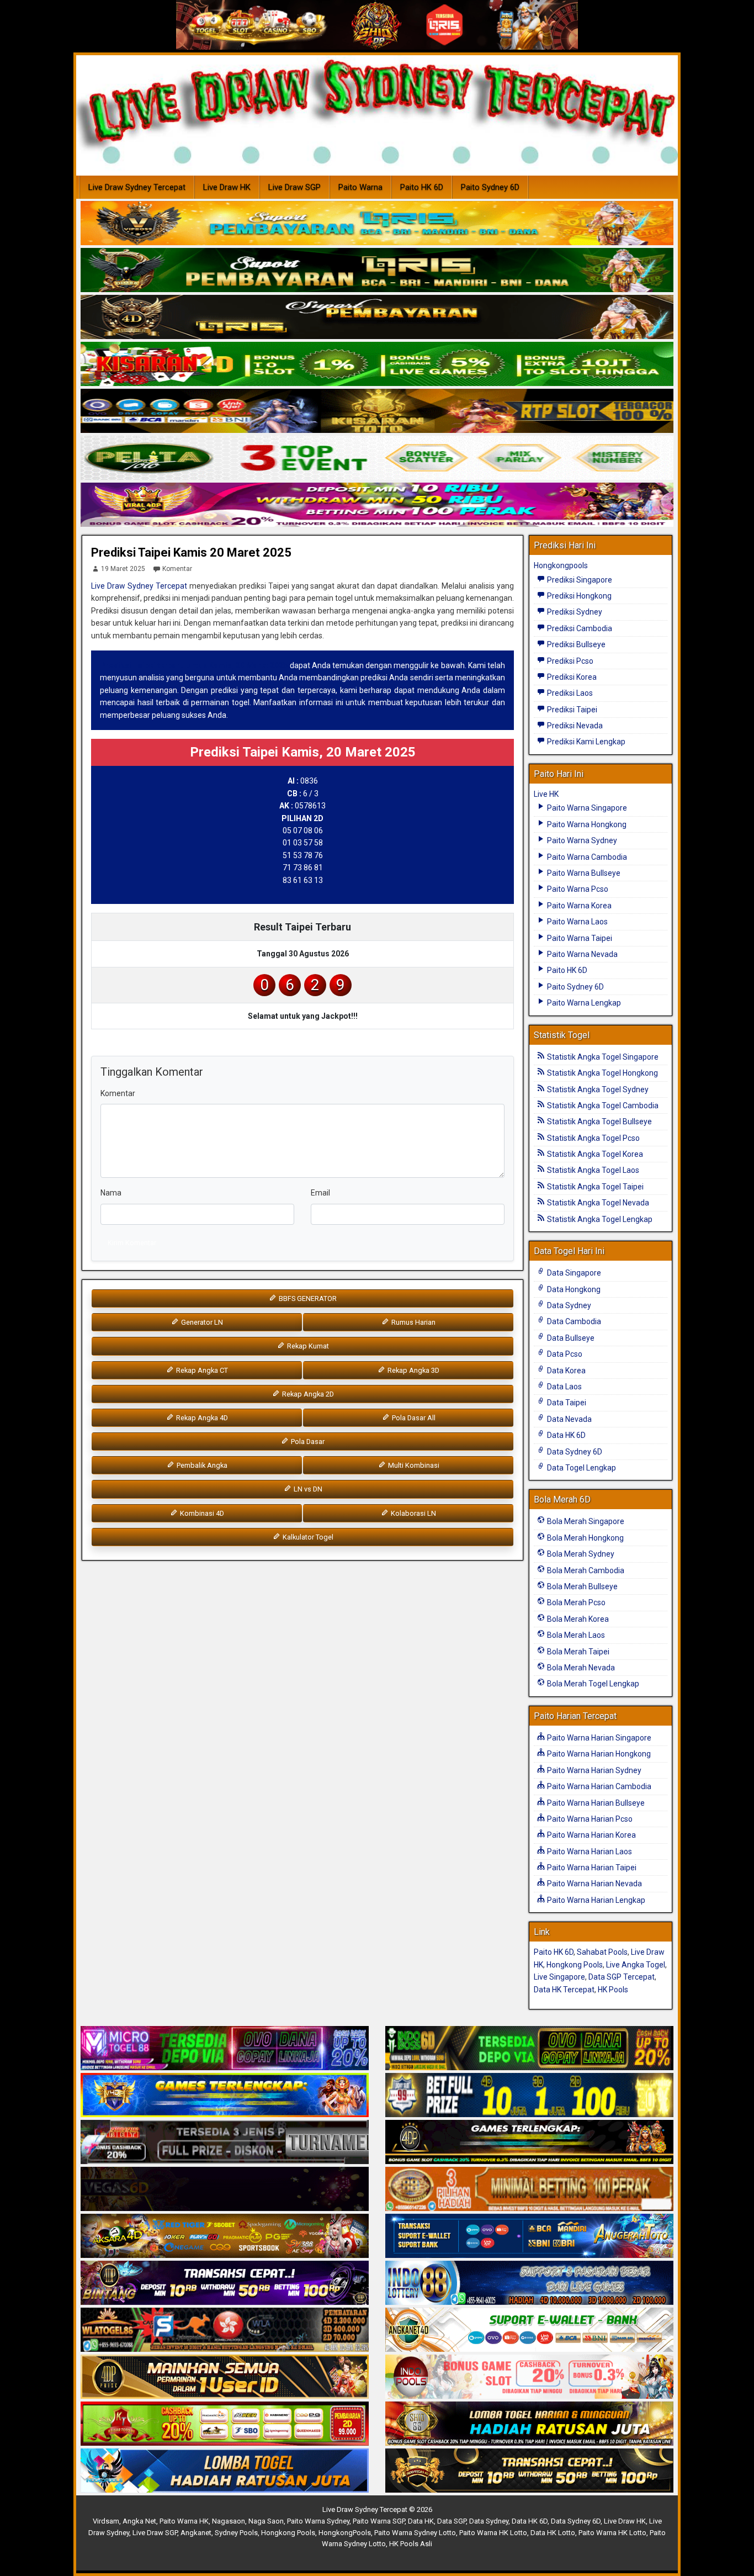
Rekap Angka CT (201, 1370)
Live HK (546, 794)
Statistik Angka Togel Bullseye (599, 1122)
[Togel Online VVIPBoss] (377, 224)
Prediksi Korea (571, 677)
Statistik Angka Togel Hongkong (602, 1073)
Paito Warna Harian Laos (589, 1852)
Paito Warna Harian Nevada (594, 1884)
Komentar (177, 569)
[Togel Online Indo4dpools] (225, 2471)
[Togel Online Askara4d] (225, 2236)
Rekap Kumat (307, 1346)
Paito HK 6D (422, 187)
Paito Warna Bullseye (583, 873)
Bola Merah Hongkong (585, 1538)
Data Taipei (566, 1403)
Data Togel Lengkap (581, 1468)
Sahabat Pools (602, 1952)
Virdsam (106, 2521)
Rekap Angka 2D (307, 1394)
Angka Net (139, 2521)
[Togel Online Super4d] (377, 318)
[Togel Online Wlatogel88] (225, 2330)
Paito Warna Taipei (579, 938)
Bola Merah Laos (575, 1635)
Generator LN (201, 1322)
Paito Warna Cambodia (586, 857)
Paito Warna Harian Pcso (589, 1819)
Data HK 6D (565, 1435)
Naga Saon (266, 2521)
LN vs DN (307, 1489)
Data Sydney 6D (574, 1452)
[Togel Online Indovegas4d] (529, 2471)
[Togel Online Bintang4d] (225, 2283)
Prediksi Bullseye (575, 644)
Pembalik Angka (201, 1465)
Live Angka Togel (636, 1965)
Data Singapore (573, 1273)
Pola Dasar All (413, 1418)
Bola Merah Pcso (575, 1602)
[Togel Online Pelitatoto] (377, 458)
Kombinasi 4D (201, 1513)
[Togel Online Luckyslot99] (529, 2096)
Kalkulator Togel (307, 1537)
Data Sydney (568, 1305)
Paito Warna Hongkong (586, 824)
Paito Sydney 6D (490, 187)
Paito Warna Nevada (582, 954)
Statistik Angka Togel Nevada (597, 1203)
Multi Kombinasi (413, 1465)
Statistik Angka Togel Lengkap (599, 1219)
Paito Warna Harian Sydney (593, 1770)
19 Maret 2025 (123, 569)
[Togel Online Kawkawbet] (225, 2143)
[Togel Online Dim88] (377, 271)
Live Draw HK (227, 187)
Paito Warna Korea (578, 906)
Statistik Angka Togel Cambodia (602, 1105)
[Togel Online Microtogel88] (225, 2049)
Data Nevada (569, 1419)
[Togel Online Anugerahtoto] (529, 2236)
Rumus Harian (413, 1322)
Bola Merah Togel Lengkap (592, 1684)
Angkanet (196, 2533)
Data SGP (452, 2521)
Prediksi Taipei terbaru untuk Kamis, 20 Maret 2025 (194, 665)
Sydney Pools (236, 2533)
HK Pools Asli (411, 2544)
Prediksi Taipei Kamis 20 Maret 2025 (191, 552)
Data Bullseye (570, 1338)
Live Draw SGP (294, 187)
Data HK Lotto (553, 2533)
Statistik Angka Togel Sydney (597, 1089)
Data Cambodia (573, 1321)
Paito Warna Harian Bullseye (595, 1803)
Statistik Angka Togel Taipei (594, 1187)
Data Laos (564, 1387)
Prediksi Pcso (569, 661)
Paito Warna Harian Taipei (591, 1868)
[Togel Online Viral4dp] (377, 505)
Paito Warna (360, 187)
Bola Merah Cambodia (585, 1570)
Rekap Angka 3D (413, 1370)
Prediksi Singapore (579, 580)
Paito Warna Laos (577, 922)
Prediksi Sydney (574, 612)
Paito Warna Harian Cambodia (598, 1786)
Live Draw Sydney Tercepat (137, 187)
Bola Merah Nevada (580, 1668)
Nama (111, 1193)
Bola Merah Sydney (580, 1554)
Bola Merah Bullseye (582, 1586)
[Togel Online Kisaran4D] (377, 364)
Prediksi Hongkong (578, 596)
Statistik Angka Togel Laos (592, 1170)
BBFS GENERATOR (307, 1298)
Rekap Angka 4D (201, 1418)
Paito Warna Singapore (586, 808)
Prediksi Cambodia (579, 628)
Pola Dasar (307, 1442)
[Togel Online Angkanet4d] (529, 2330)
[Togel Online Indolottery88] (529, 2283)
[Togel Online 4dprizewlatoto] (225, 2377)
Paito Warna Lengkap (583, 1003)
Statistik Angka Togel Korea (594, 1154)
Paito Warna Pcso (577, 889)
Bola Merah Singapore (585, 1521)
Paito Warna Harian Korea (591, 1835)
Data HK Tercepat (564, 1990)
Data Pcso (564, 1354)
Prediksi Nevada (574, 726)
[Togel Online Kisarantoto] (377, 411)
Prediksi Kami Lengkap (585, 742)
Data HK (421, 2521)
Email (320, 1193)
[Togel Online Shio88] (529, 2424)
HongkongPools (345, 2533)
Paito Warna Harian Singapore (598, 1738)
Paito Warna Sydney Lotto (415, 2533)
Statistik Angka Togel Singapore (602, 1057)
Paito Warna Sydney (581, 840)
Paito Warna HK (184, 2521)
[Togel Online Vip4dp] (529, 2143)
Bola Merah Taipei (577, 1652)
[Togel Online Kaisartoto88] (225, 2424)
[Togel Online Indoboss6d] (529, 2049)
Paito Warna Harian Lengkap (595, 1900)
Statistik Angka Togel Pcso (593, 1138)
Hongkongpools (561, 565)
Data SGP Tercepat (622, 1977)
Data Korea (565, 1371)
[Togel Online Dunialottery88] (529, 2189)
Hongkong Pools (575, 1965)
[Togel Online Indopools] (529, 2377)
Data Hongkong (573, 1289)
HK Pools (613, 1990)
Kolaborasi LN (413, 1513)
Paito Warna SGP (379, 2521)
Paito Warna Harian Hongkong (598, 1754)
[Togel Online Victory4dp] (225, 2096)
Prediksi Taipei (571, 710)
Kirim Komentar (132, 1243)
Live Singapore (559, 1977)
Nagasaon (229, 2521)
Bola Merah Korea (577, 1619)
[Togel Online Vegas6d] (225, 2189)
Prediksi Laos (569, 693)
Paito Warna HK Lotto (493, 2533)
